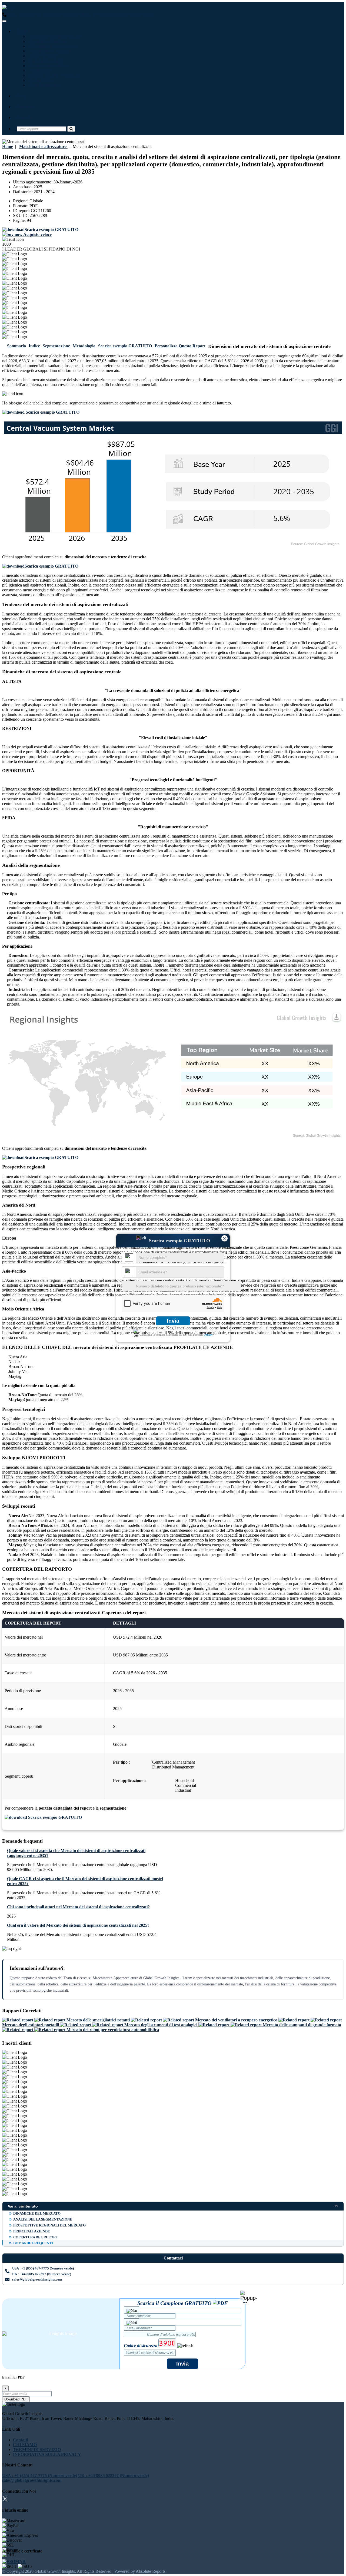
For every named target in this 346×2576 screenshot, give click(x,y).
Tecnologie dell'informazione (55, 36)
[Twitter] (5, 2500)
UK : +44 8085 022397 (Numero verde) (118, 15)
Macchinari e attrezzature (52, 46)
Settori (23, 32)
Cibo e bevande (43, 56)
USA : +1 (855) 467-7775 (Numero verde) (44, 15)
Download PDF (16, 2399)
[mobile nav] (4, 21)
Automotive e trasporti (49, 51)
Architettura (40, 80)
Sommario (16, 346)
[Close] (249, 2297)
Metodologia (84, 346)
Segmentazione (56, 346)
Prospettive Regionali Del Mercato (49, 2225)
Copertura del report (36, 2237)
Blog (21, 96)
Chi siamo (26, 107)
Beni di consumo (44, 85)
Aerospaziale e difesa (48, 66)
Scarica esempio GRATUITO (125, 346)
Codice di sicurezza (141, 2346)
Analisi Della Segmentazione (43, 2219)
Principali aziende (32, 2231)
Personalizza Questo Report (180, 346)
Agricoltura (39, 70)
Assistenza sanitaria (46, 41)
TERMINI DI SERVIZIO (37, 2450)
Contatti (24, 118)
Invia (173, 1321)
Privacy (208, 1335)
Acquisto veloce (37, 234)
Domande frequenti (33, 2243)
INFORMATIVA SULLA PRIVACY (47, 2454)
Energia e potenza (45, 61)
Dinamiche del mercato (37, 2213)
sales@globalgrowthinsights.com (37, 2279)
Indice (34, 346)
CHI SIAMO (25, 2445)
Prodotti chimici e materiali (53, 75)
